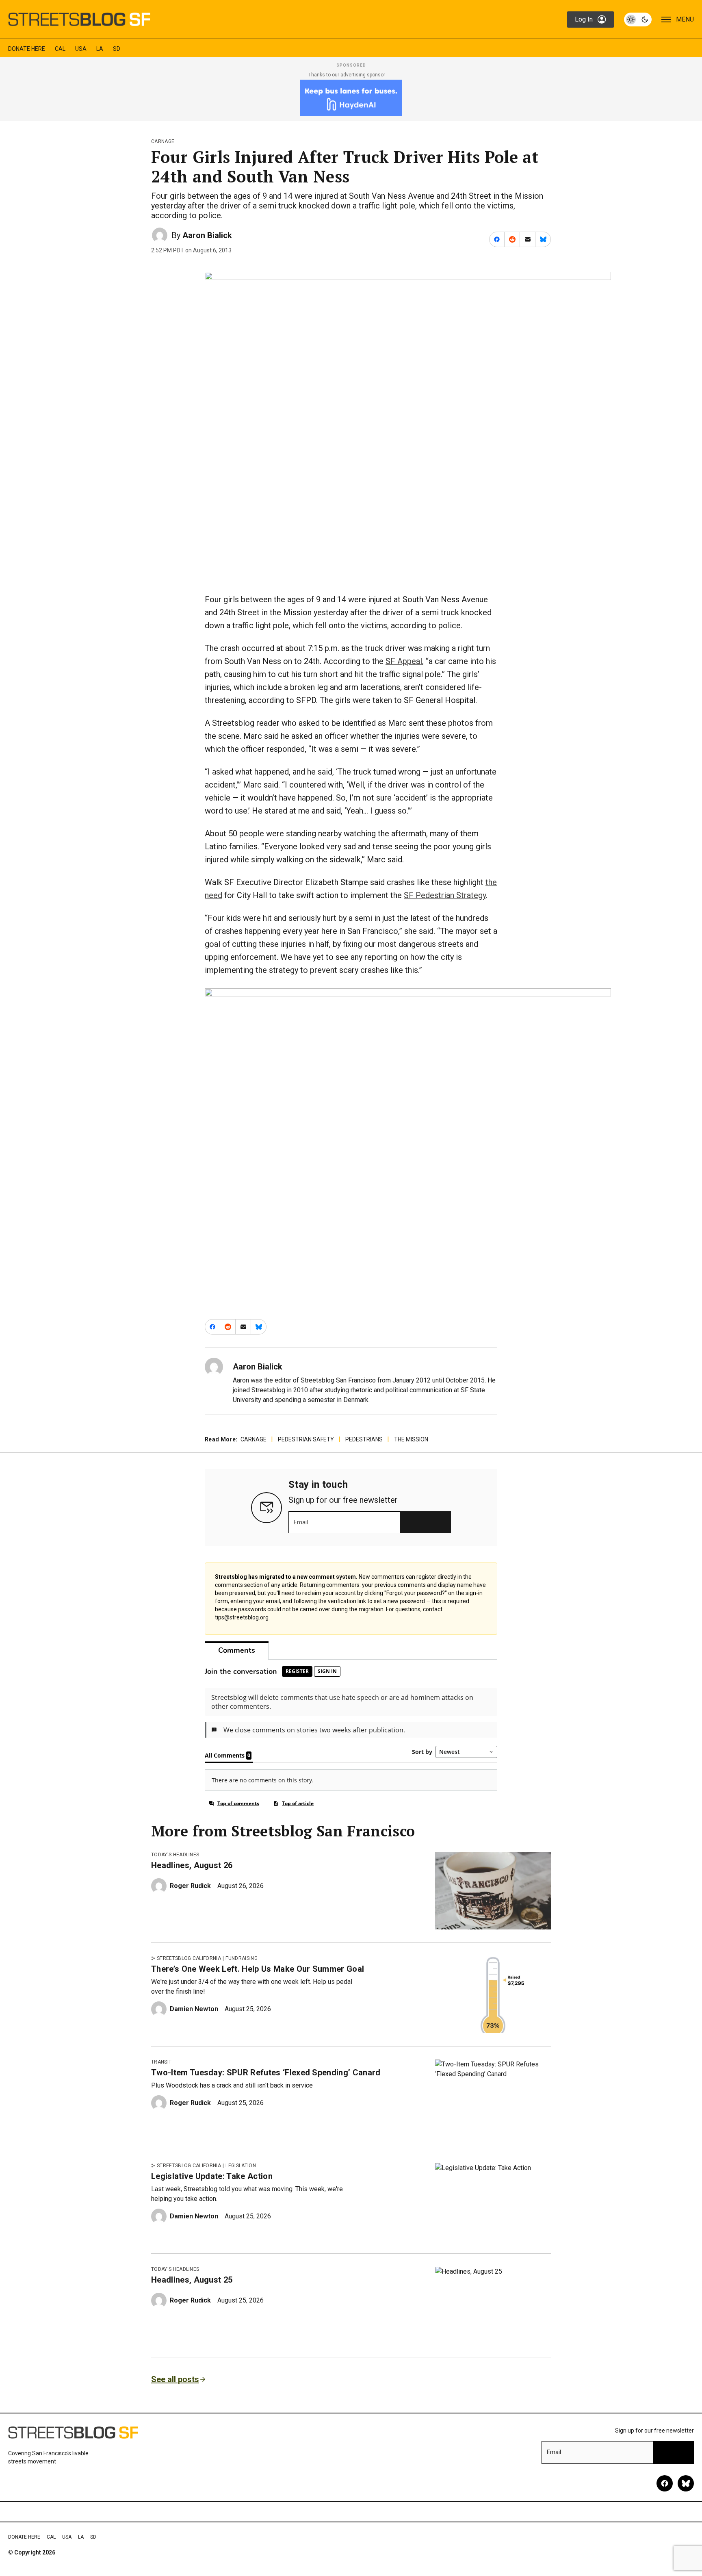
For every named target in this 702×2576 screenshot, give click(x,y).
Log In (584, 19)
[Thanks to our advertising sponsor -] (351, 98)
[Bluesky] (686, 2483)
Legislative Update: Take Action (212, 2176)
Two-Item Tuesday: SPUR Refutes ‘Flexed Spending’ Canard (266, 2073)
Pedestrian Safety (306, 1439)
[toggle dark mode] (638, 20)
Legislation (241, 2166)
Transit (161, 2062)
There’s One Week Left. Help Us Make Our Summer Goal (258, 1969)
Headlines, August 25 (192, 2280)
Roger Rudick (190, 1886)
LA (100, 49)
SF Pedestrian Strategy (445, 895)
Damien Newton (194, 2009)
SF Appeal (404, 661)
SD (117, 49)
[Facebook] (665, 2483)
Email (301, 1522)
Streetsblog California (189, 1958)
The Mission (411, 1439)
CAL (60, 49)
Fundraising (242, 1958)
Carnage (163, 141)
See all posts (175, 2379)
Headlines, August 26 (192, 1865)
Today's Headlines (175, 1855)
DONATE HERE (27, 49)
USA (81, 49)
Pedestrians (364, 1439)
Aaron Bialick (207, 235)
